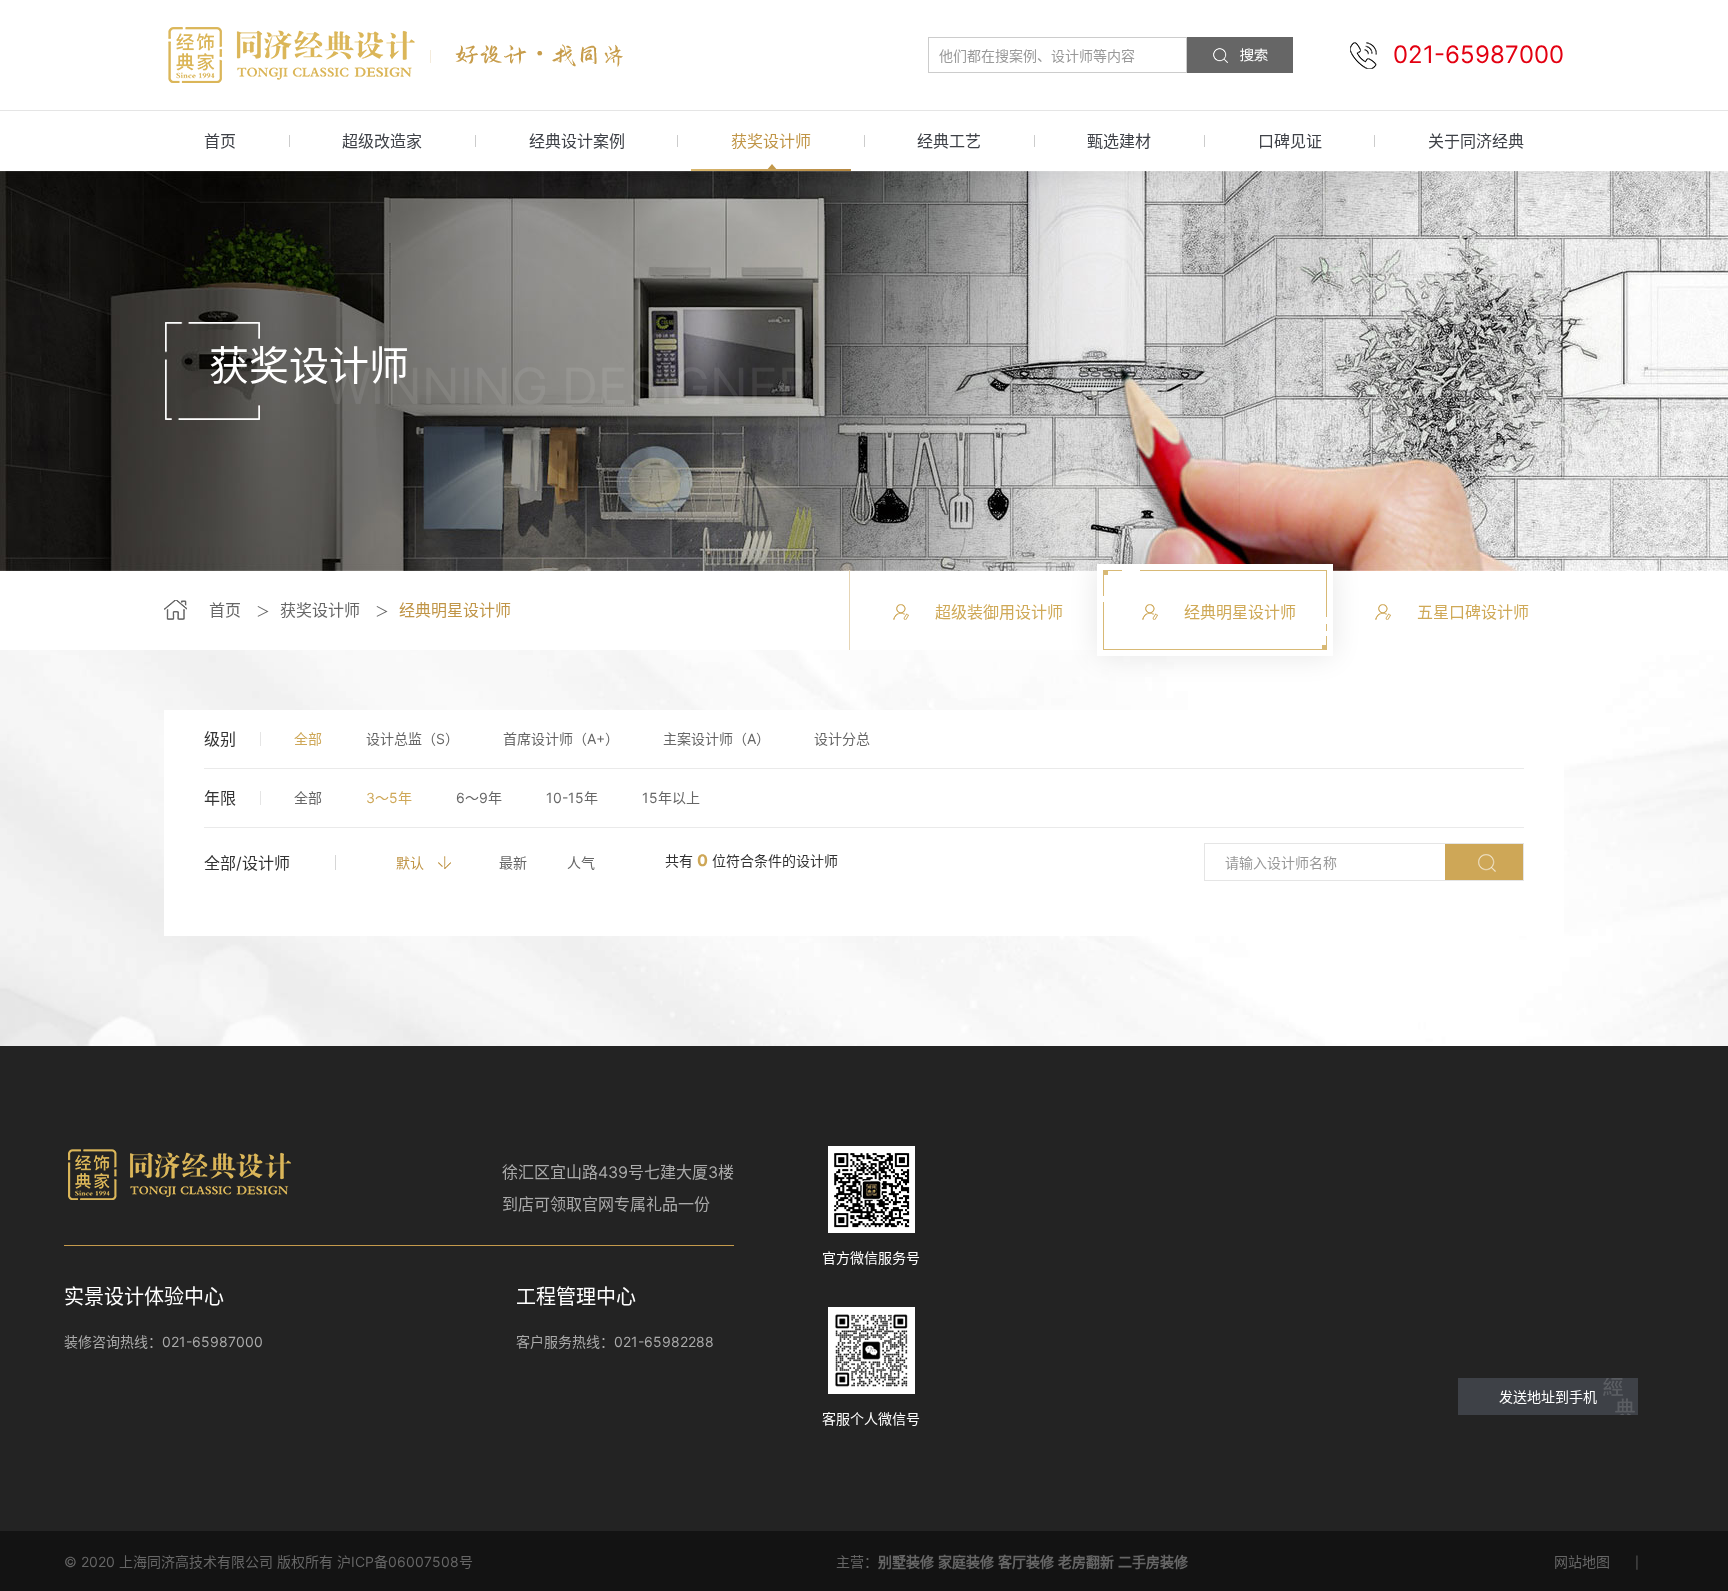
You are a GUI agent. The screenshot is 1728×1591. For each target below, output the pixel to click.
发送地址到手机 (1548, 1396)
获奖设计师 (771, 141)
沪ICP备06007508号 (405, 1561)
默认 (410, 862)
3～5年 (389, 797)
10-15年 (572, 797)
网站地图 (1582, 1561)
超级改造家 (382, 141)
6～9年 (479, 797)
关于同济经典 (1476, 141)
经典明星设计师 (455, 610)
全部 (308, 738)
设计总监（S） (412, 738)
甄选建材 (1119, 141)
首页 (220, 141)
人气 (581, 862)
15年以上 (671, 797)
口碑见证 (1290, 141)
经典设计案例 (577, 141)
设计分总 (842, 738)
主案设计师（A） (716, 738)
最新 (513, 862)
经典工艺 (949, 141)
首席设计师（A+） (561, 738)
